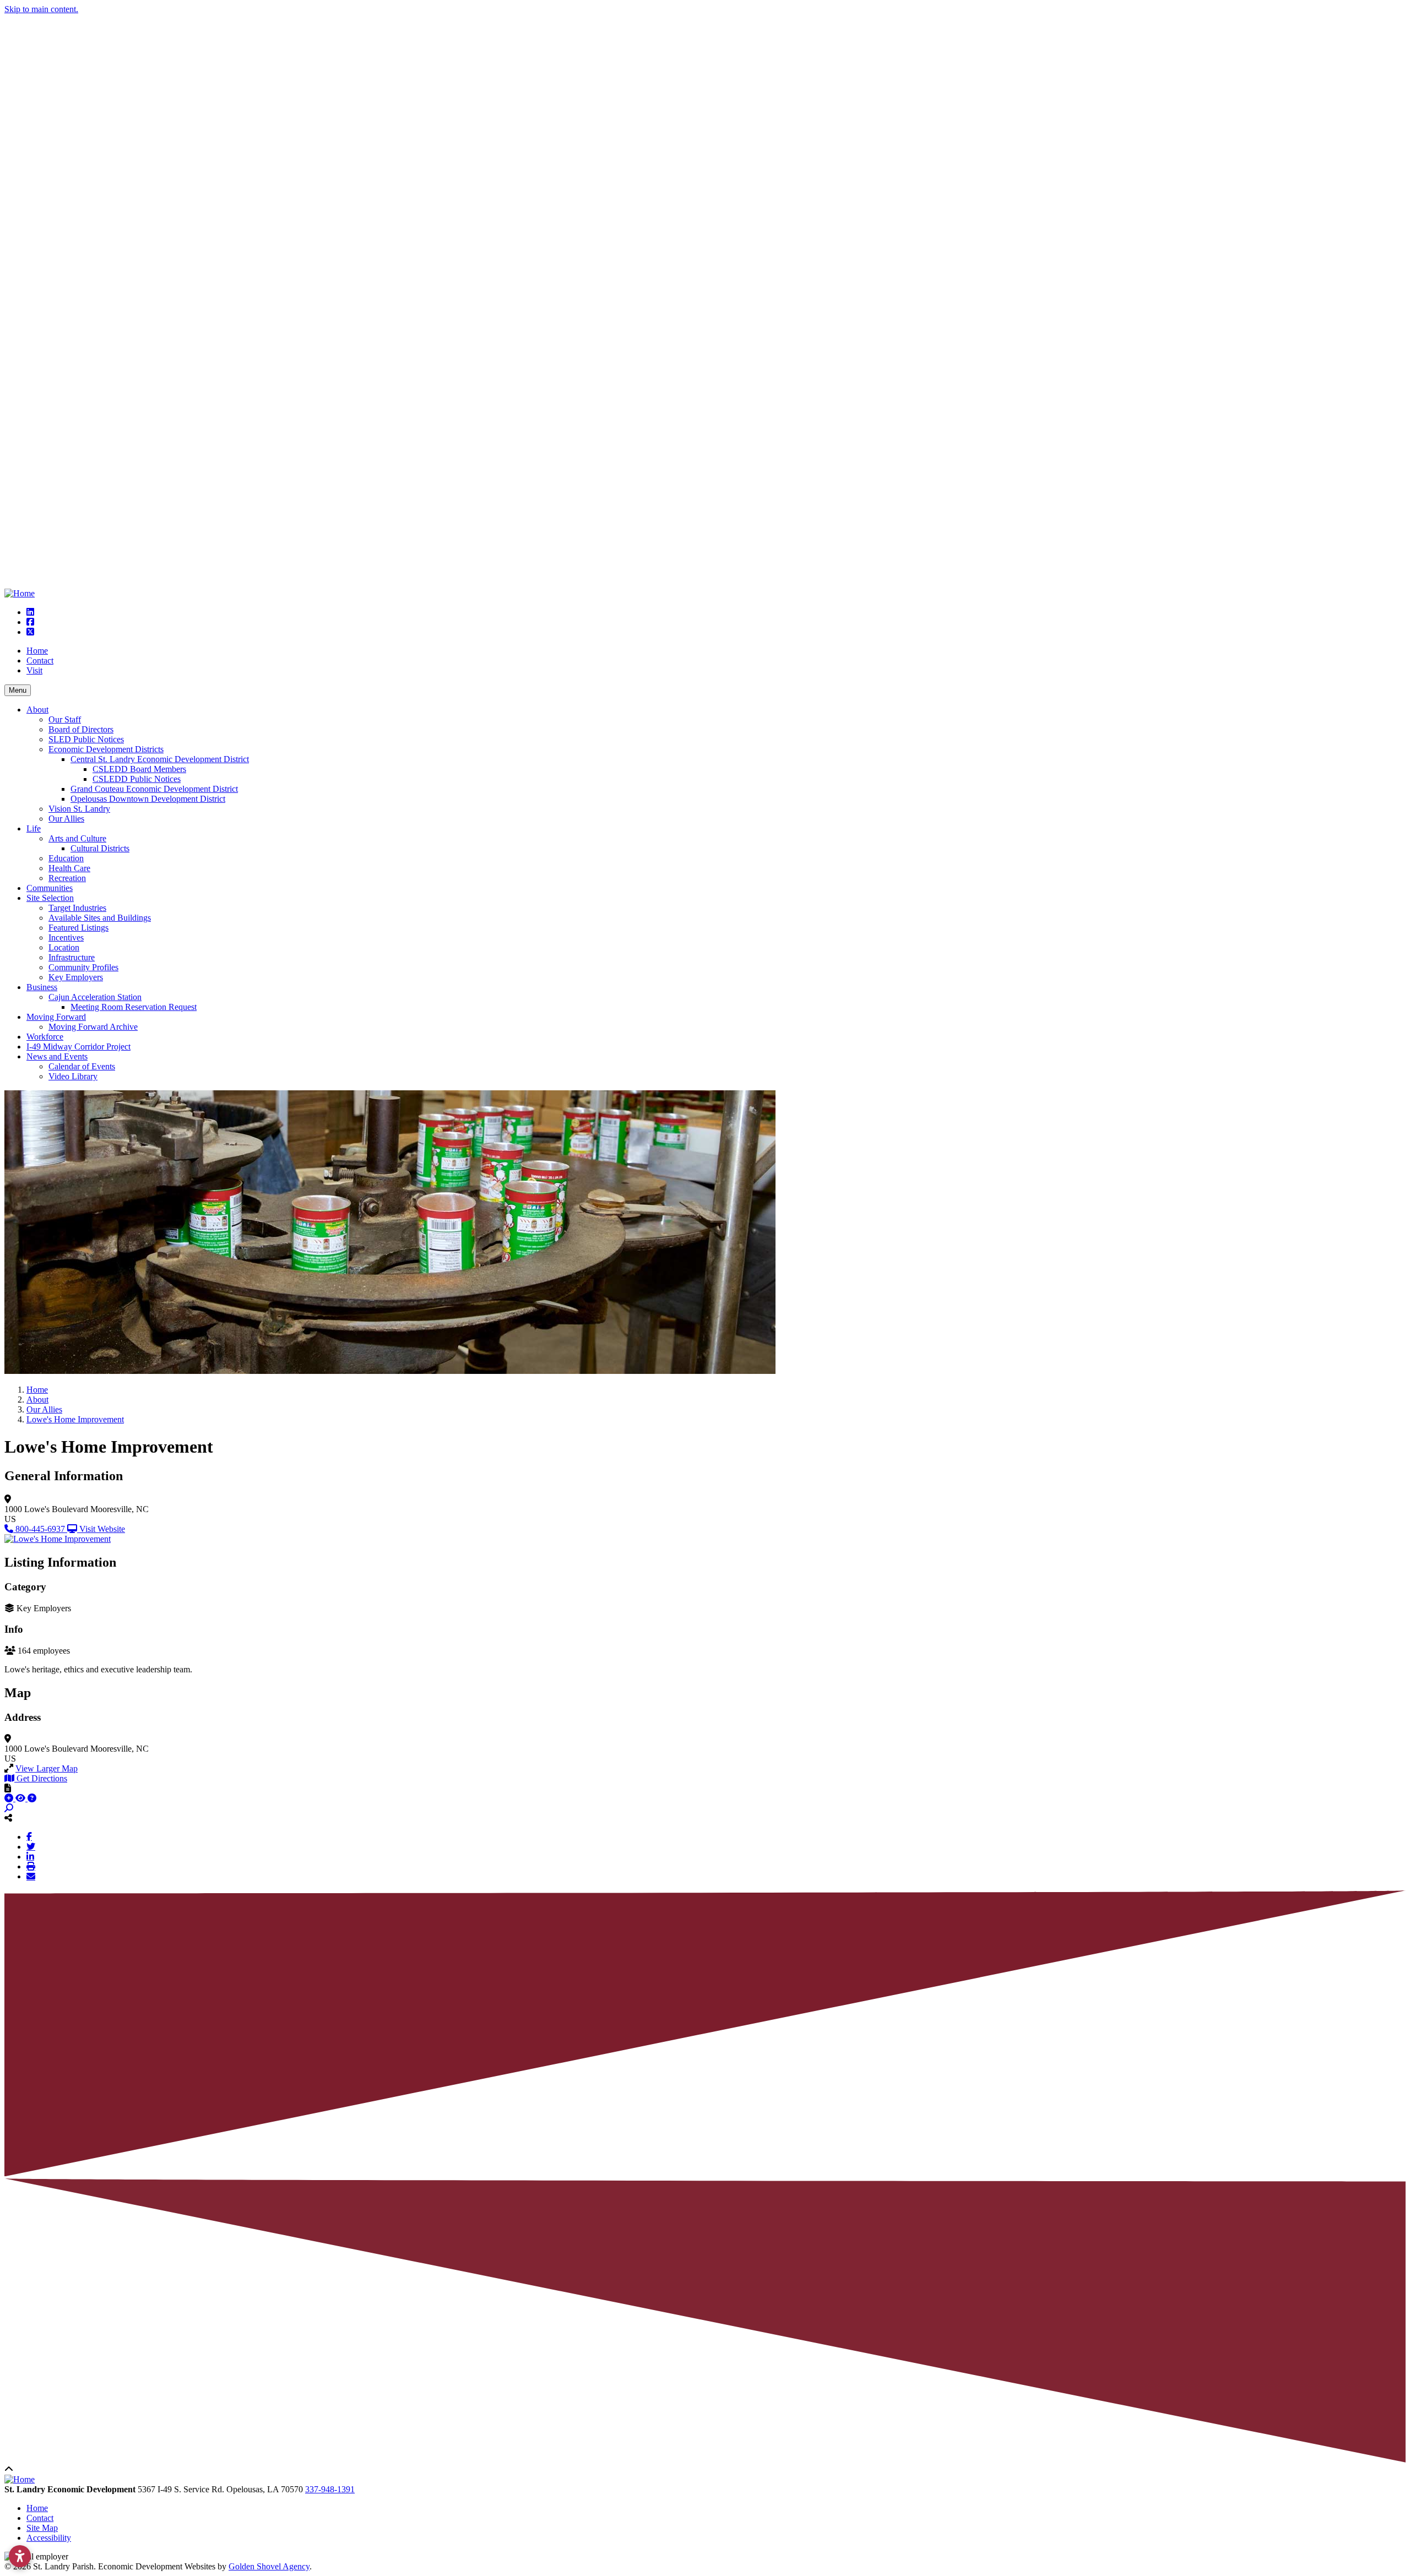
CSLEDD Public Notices (137, 779)
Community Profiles (83, 967)
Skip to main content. (41, 9)
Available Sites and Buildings (100, 918)
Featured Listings (78, 928)
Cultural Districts (100, 848)
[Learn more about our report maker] (32, 1798)
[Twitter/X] (31, 1846)
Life (34, 828)
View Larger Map (47, 1768)
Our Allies (66, 819)
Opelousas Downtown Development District (148, 799)
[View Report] (21, 1798)
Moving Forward (56, 1017)
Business (42, 987)
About (37, 710)
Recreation (67, 878)
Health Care (69, 868)
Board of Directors (81, 729)
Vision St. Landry (79, 809)
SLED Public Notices (86, 739)
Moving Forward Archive (93, 1027)
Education (66, 858)
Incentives (66, 938)
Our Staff (65, 719)
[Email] (31, 1876)
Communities (50, 888)
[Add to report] (10, 1798)
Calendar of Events (82, 1066)
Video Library (73, 1076)
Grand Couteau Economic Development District (154, 789)
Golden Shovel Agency (269, 2566)
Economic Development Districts (106, 749)
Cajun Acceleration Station (95, 997)
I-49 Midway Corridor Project (78, 1047)
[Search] (9, 1808)
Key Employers (76, 977)
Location (64, 947)
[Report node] (8, 1788)
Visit (34, 670)
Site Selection (50, 898)
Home (37, 651)
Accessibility (49, 2538)
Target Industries (77, 908)
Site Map (42, 2528)
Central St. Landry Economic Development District (160, 759)
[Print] (31, 1866)
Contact (40, 661)
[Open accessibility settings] (20, 2556)
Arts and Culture (77, 838)
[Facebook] (29, 1836)
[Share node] (8, 1818)
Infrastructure (72, 957)
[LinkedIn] (30, 1856)
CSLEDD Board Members (139, 769)
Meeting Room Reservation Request (134, 1007)
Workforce (45, 1037)
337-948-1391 (330, 2489)
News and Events (57, 1056)
